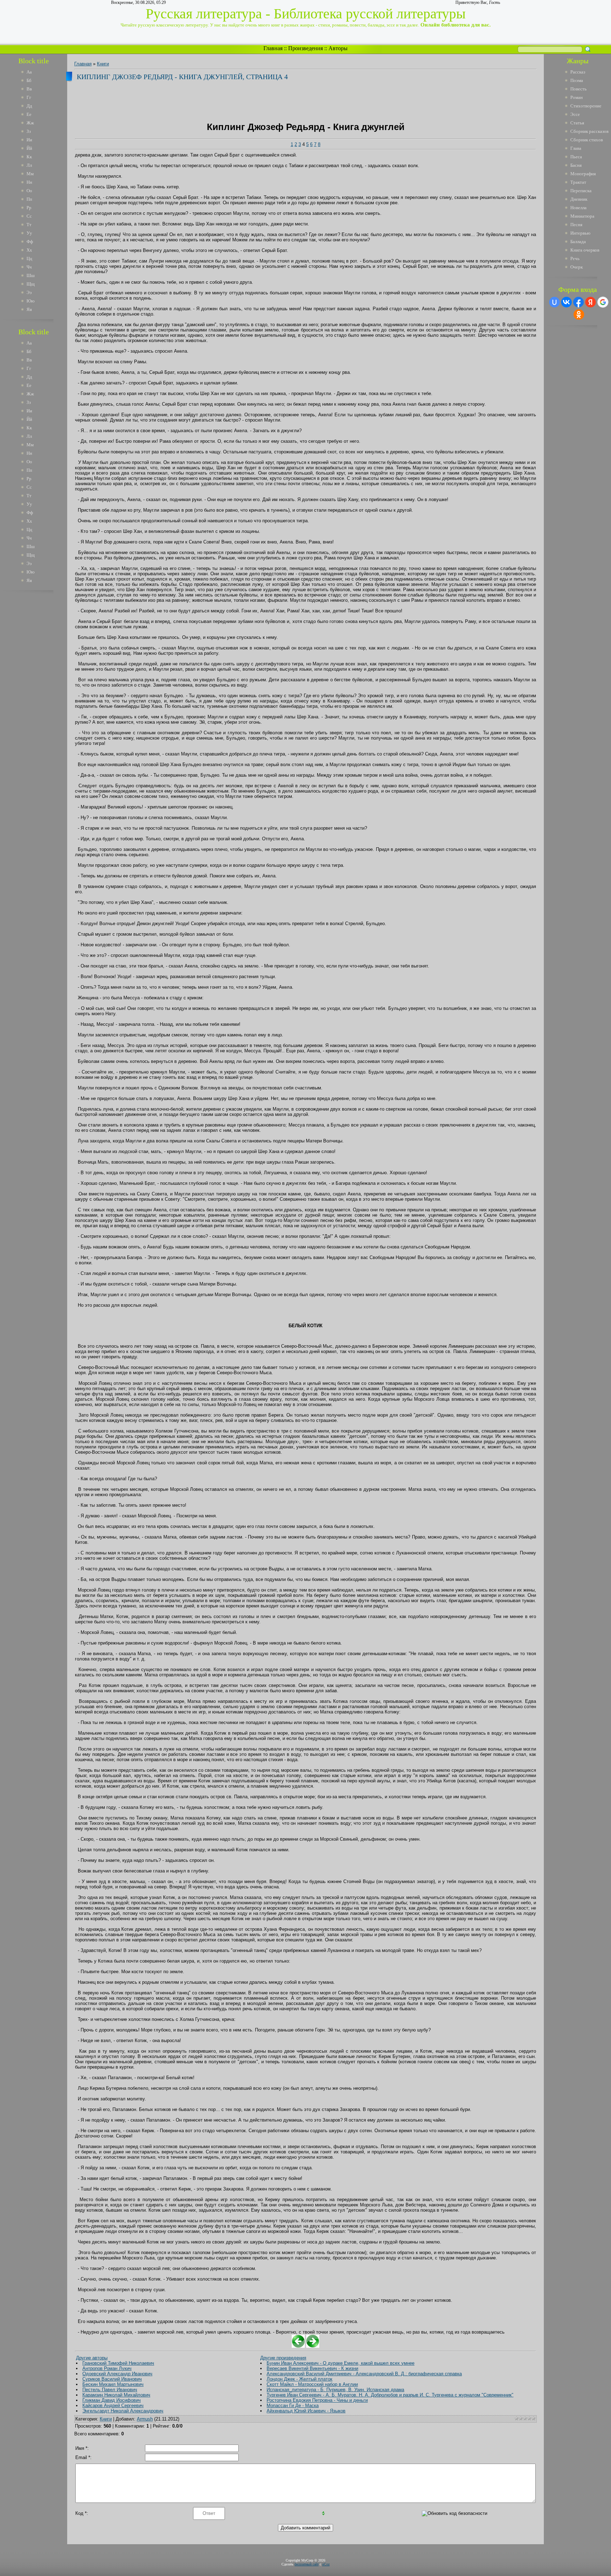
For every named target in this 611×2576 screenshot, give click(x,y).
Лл (29, 165)
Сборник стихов (587, 140)
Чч (29, 267)
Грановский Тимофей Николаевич (118, 2363)
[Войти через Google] (603, 302)
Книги (103, 64)
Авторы (338, 48)
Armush (145, 2419)
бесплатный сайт (307, 2564)
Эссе (575, 114)
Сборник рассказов (589, 131)
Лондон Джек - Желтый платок (299, 2379)
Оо (29, 191)
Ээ (29, 292)
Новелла (578, 208)
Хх (29, 250)
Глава (576, 148)
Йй (29, 148)
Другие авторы (92, 2358)
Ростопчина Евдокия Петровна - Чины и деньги (317, 2400)
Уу (29, 233)
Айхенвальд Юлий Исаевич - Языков (306, 2411)
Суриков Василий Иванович (112, 2379)
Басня (576, 165)
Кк (29, 157)
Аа (29, 72)
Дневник (579, 199)
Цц (29, 258)
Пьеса (576, 157)
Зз (29, 131)
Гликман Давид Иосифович (112, 2400)
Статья (577, 123)
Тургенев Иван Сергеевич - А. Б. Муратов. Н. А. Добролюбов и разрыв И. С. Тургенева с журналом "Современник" (390, 2395)
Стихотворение (586, 106)
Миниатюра (582, 216)
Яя (29, 309)
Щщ (31, 284)
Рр (29, 208)
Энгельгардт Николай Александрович (123, 2411)
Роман (577, 97)
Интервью (580, 233)
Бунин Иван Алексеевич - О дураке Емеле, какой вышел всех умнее (341, 2363)
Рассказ (578, 72)
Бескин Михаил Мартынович (113, 2384)
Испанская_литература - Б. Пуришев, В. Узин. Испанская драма (335, 2390)
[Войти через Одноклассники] (579, 314)
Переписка (581, 191)
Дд (29, 106)
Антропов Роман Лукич (107, 2368)
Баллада (578, 242)
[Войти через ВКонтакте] (566, 302)
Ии (29, 140)
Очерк (577, 267)
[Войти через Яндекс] (590, 302)
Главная (273, 48)
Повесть (578, 89)
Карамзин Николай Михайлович (116, 2395)
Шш (31, 275)
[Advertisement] (39, 702)
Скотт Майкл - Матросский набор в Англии (312, 2384)
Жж (30, 123)
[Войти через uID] (554, 302)
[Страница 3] (298, 2346)
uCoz (326, 2564)
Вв (29, 89)
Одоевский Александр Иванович (117, 2374)
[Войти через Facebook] (578, 302)
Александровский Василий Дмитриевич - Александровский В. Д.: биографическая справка (364, 2374)
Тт (29, 225)
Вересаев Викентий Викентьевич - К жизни (312, 2368)
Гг (29, 97)
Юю (31, 301)
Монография (583, 174)
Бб (29, 80)
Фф (30, 242)
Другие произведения (283, 2358)
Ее (29, 114)
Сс (29, 216)
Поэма (577, 80)
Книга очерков (585, 250)
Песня (576, 225)
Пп (29, 199)
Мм (30, 174)
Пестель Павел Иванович (110, 2390)
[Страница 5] (313, 2346)
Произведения (305, 48)
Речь (575, 258)
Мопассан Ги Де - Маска (293, 2406)
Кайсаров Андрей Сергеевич (113, 2406)
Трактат (578, 182)
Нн (29, 182)
